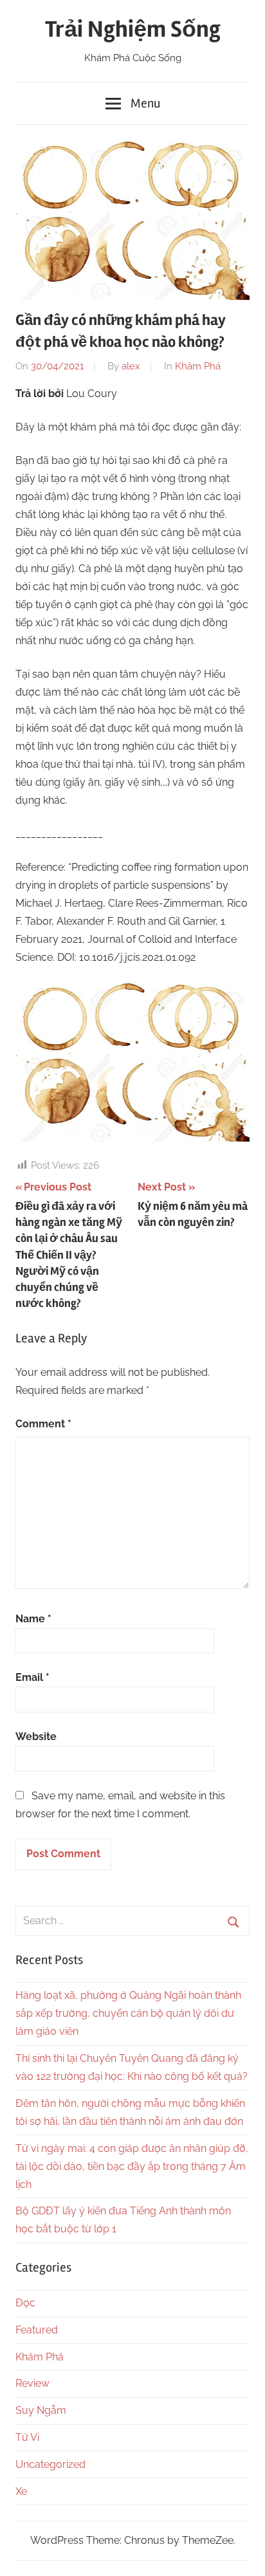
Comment (43, 1424)
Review (32, 2383)
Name (33, 1619)
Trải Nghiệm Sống (133, 30)
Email (32, 1677)
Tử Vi (27, 2437)
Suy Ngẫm (41, 2410)
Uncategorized (50, 2464)
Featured (37, 2330)
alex (131, 366)
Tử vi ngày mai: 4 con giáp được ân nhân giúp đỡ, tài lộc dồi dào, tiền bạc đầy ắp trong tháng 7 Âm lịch (132, 2166)
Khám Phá (198, 366)
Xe (21, 2491)
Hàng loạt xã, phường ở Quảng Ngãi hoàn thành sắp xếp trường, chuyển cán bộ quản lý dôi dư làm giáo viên (128, 2013)
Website (36, 1737)
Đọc (25, 2303)
